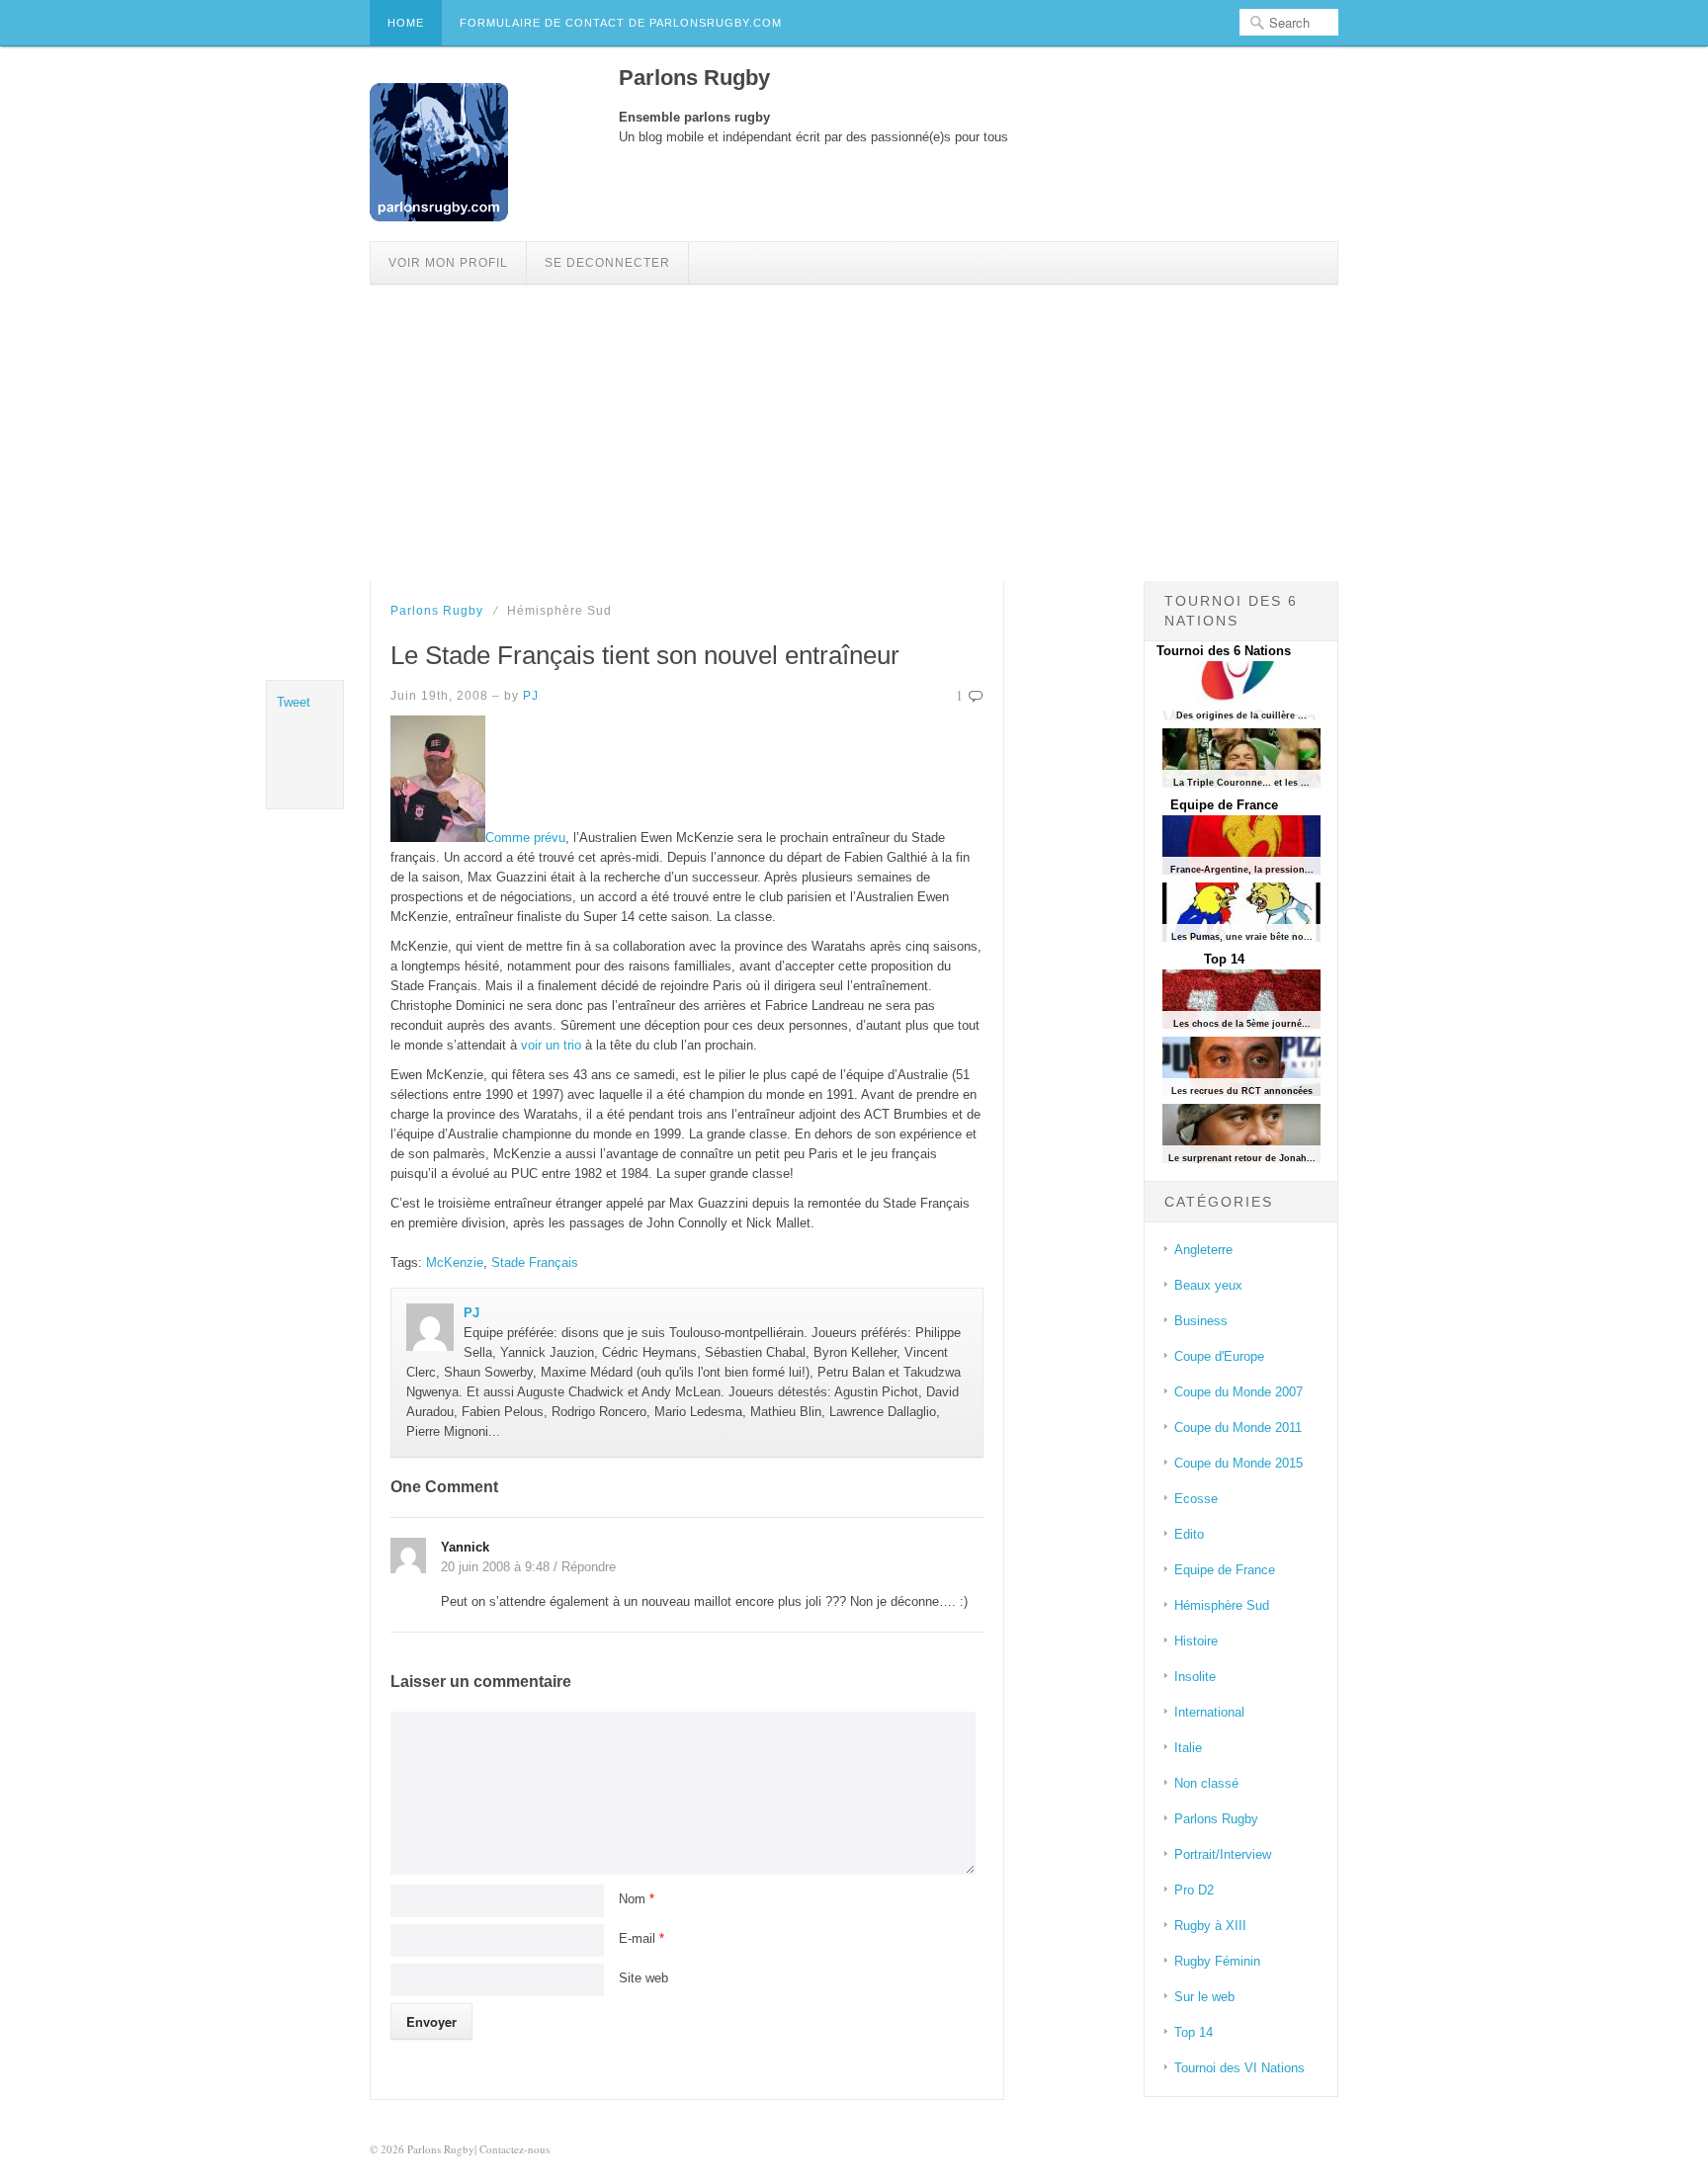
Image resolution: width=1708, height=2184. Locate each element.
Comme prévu (525, 838)
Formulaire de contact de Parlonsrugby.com (621, 23)
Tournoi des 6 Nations (1224, 651)
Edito (1189, 1534)
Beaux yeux (1208, 1285)
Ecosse (1196, 1499)
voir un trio (553, 1045)
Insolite (1195, 1677)
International (1209, 1712)
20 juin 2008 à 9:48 (495, 1567)
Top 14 (1224, 959)
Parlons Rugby (437, 611)
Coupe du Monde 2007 (1238, 1392)
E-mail (641, 1938)
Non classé (1206, 1783)
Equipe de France (1224, 805)
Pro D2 (1194, 1890)
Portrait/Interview (1223, 1854)
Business (1201, 1321)
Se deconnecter (607, 263)
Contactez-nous (514, 2149)
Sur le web (1204, 1997)
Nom (637, 1899)
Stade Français (535, 1262)
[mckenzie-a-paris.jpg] (438, 838)
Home (406, 23)
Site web (643, 1978)
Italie (1188, 1748)
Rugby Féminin (1217, 1961)
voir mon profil (448, 263)
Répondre (589, 1567)
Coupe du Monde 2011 (1238, 1428)
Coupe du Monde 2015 (1238, 1463)
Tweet (294, 702)
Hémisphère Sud (1222, 1605)
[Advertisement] (854, 433)
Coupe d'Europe (1219, 1356)
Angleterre (1203, 1250)
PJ (531, 696)
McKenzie (455, 1262)
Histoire (1196, 1641)
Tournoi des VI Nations (1239, 2068)
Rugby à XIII (1210, 1926)
